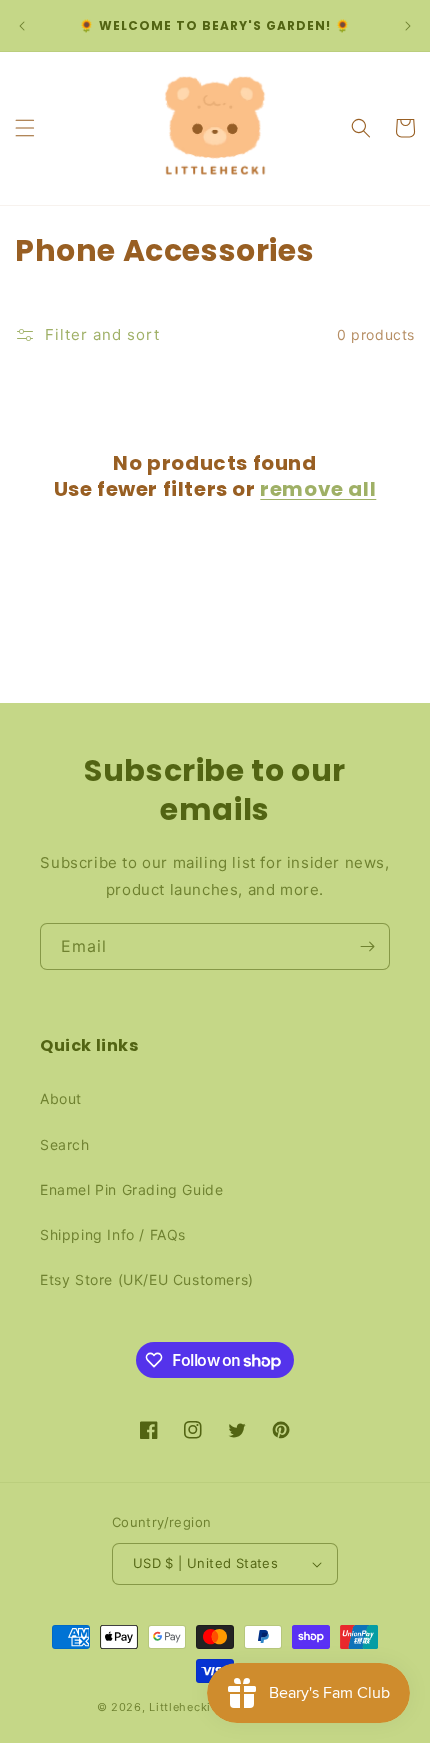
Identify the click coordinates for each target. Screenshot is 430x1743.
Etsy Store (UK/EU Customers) (147, 1279)
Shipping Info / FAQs (113, 1234)
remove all (318, 489)
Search (65, 1144)
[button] (25, 128)
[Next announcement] (408, 26)
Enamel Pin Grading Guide (131, 1189)
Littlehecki (180, 1707)
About (61, 1098)
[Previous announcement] (22, 26)
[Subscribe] (367, 946)
